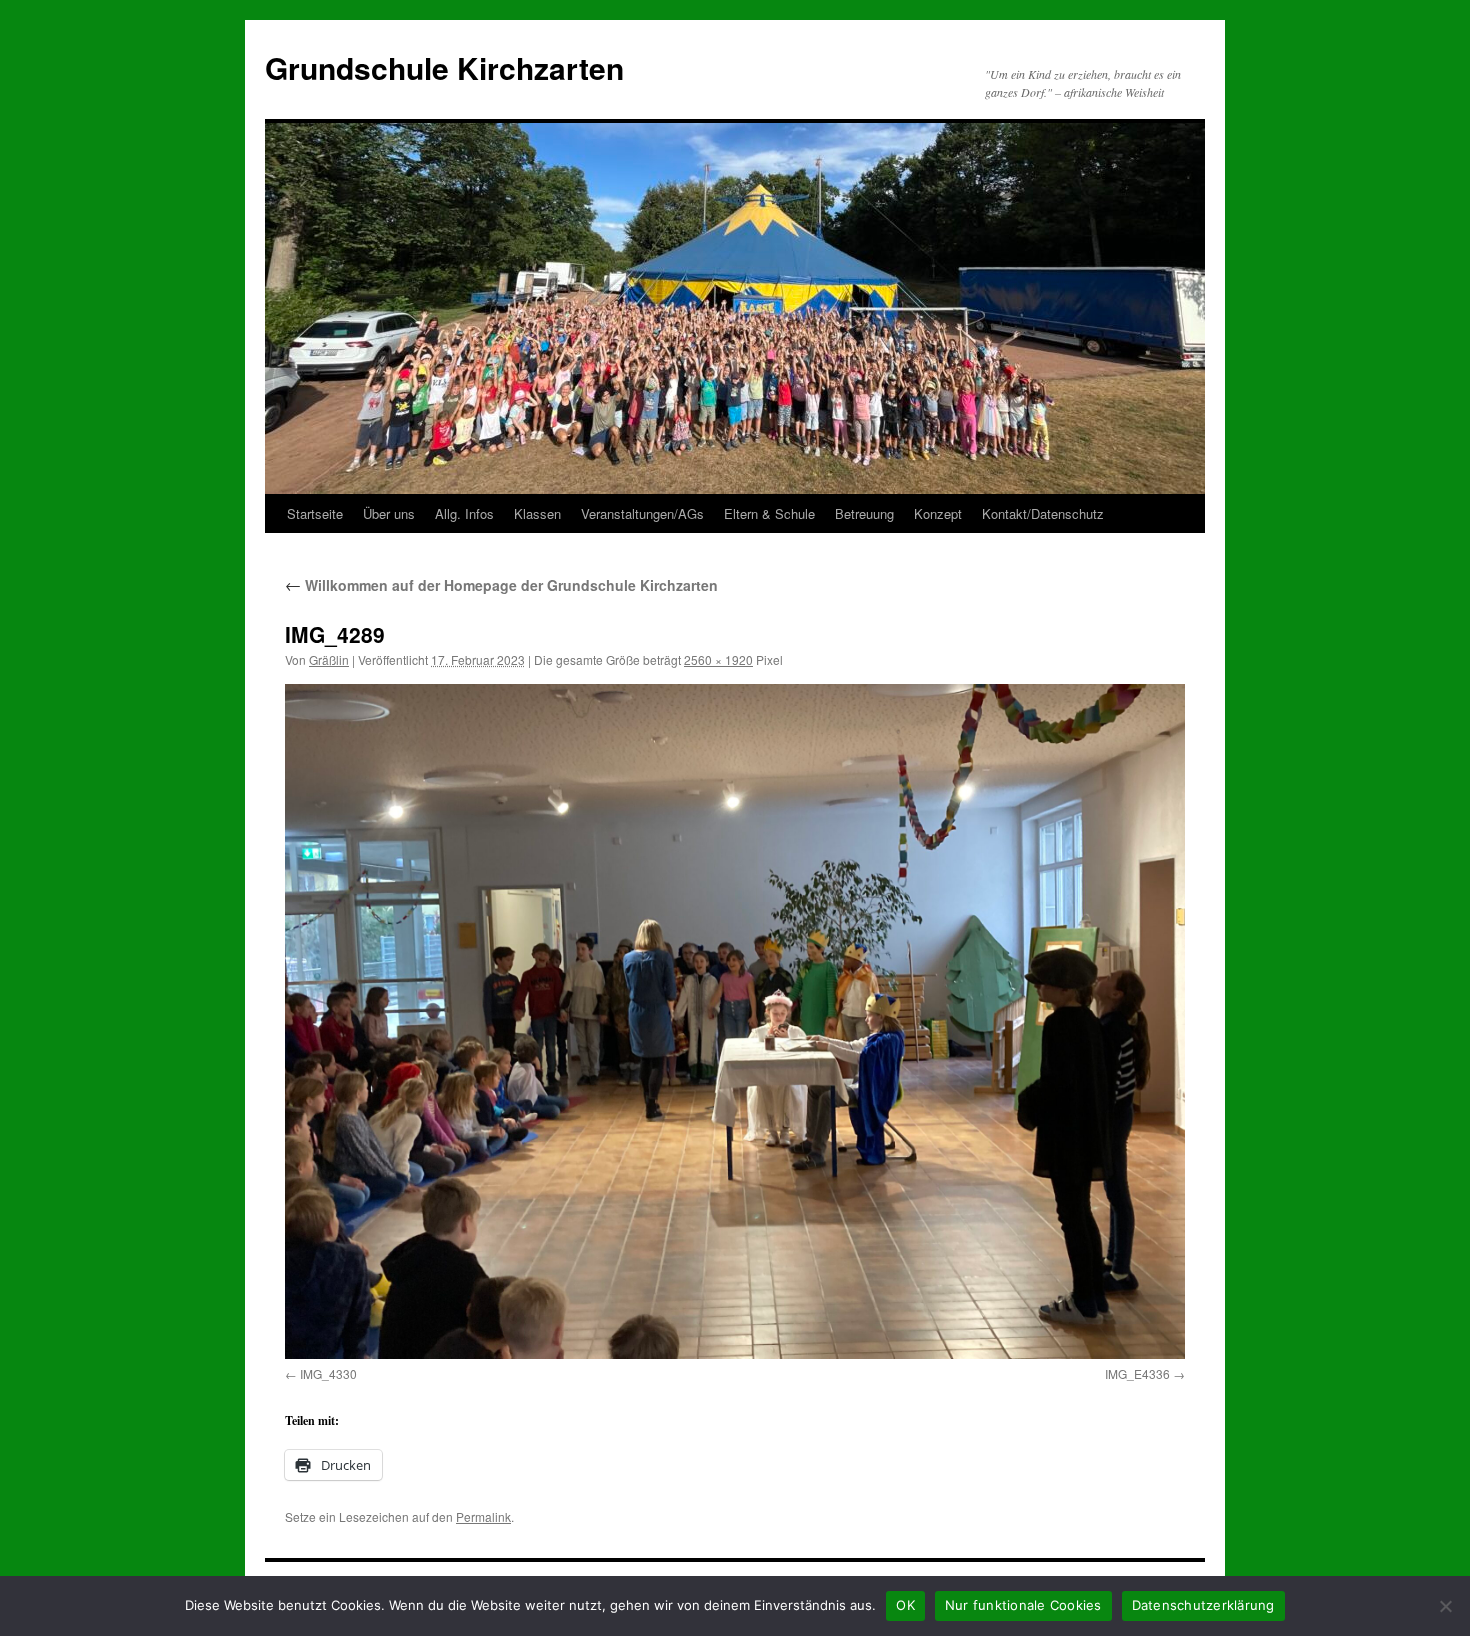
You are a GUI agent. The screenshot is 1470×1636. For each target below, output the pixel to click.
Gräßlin (329, 659)
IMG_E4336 (1137, 1373)
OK (905, 1605)
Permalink (483, 1516)
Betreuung (864, 513)
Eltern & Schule (769, 513)
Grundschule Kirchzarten (444, 67)
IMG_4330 (328, 1373)
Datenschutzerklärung (1203, 1605)
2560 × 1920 (718, 659)
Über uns (389, 513)
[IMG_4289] (735, 1021)
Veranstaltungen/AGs (642, 513)
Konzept (938, 513)
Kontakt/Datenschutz (1043, 513)
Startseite (315, 513)
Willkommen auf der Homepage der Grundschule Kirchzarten (501, 585)
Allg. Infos (464, 513)
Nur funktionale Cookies (1023, 1605)
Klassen (537, 513)
